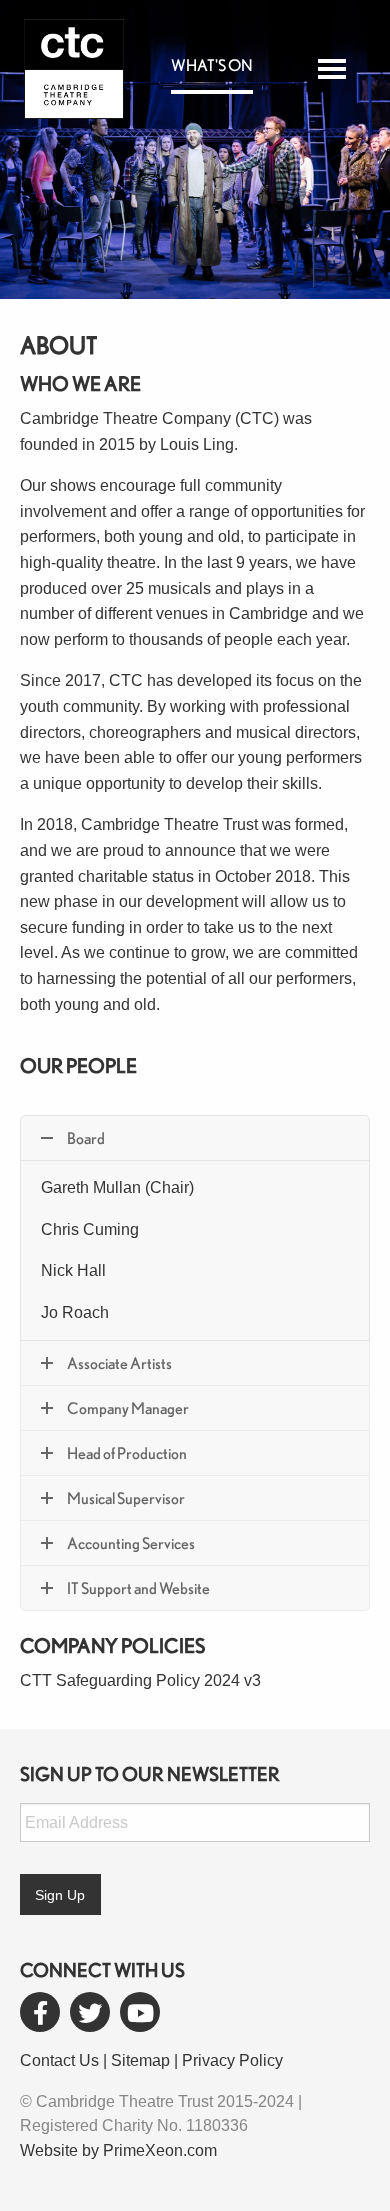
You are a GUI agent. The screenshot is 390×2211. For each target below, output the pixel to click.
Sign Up (60, 1895)
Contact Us (59, 2060)
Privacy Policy (232, 2060)
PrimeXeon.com (160, 2150)
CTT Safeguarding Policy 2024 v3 (140, 1680)
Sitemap (140, 2060)
